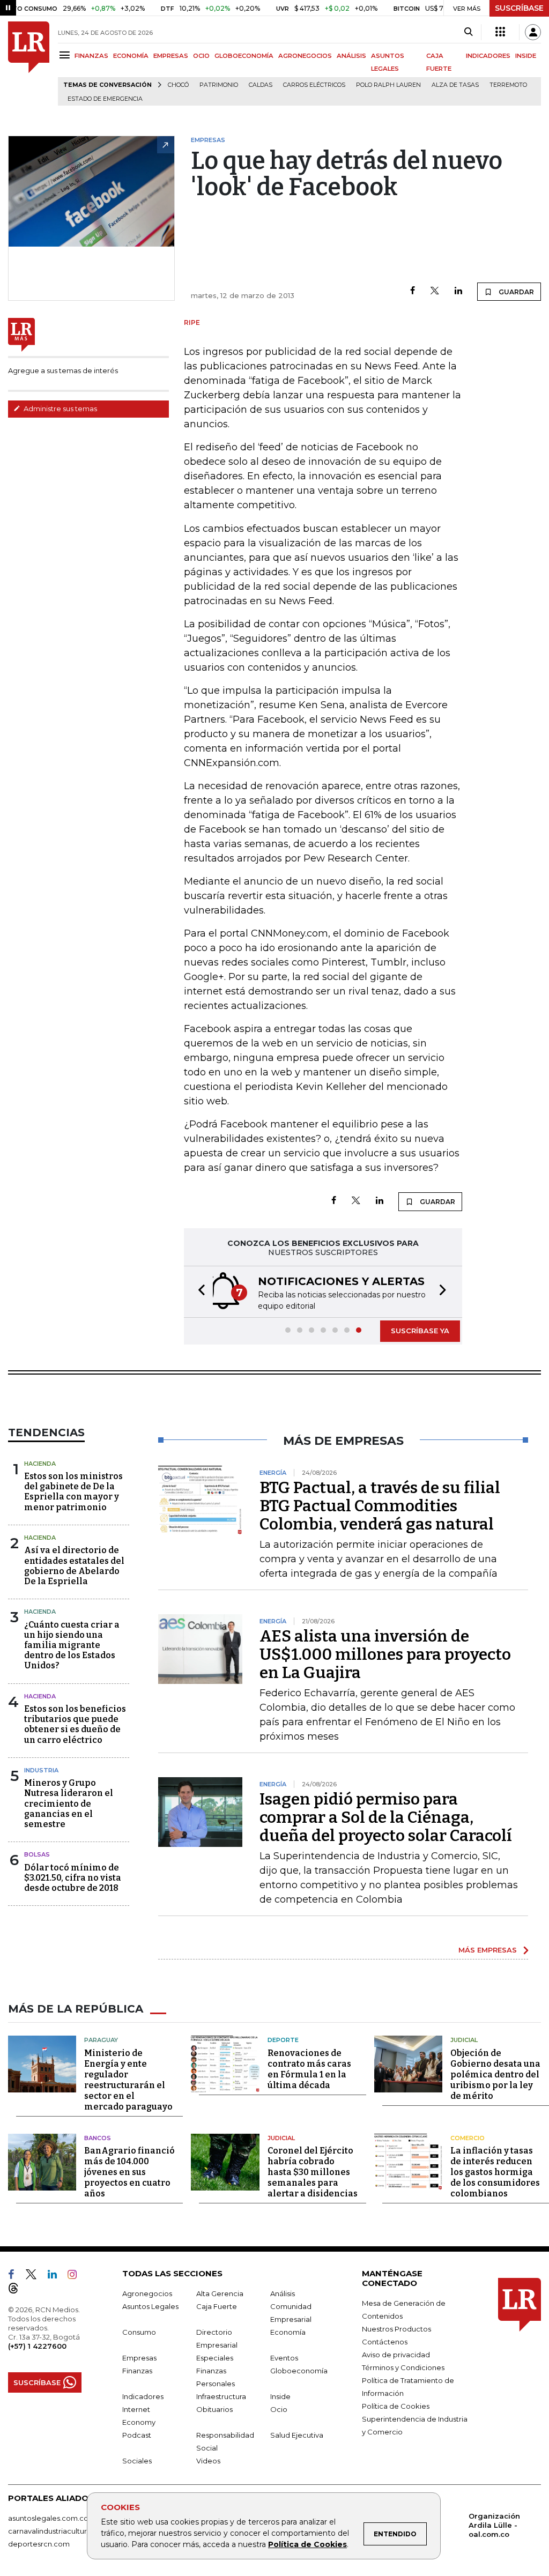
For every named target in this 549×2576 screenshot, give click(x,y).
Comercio (468, 2138)
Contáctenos (385, 2342)
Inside (280, 2396)
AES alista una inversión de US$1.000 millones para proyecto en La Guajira (385, 1654)
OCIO (201, 56)
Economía (288, 2332)
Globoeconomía (299, 2371)
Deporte (283, 2040)
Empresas (139, 2358)
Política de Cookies (307, 2544)
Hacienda (40, 1464)
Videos (208, 2461)
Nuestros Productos (396, 2329)
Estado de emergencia (105, 99)
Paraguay (101, 2040)
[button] (198, 1292)
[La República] (29, 64)
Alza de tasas (455, 85)
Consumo (139, 2332)
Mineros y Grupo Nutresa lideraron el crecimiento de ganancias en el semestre (69, 1803)
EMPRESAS (171, 56)
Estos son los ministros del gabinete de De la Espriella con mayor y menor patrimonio (73, 1492)
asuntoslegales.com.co (48, 2518)
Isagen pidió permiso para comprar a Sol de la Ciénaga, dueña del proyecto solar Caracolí (386, 1817)
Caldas (261, 85)
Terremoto (508, 85)
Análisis (283, 2293)
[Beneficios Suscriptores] (500, 32)
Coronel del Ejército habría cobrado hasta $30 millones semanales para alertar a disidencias (313, 2172)
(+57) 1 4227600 (37, 2346)
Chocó (178, 85)
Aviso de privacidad (396, 2355)
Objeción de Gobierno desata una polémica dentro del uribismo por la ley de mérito (495, 2074)
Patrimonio (219, 85)
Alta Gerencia (220, 2293)
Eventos (284, 2358)
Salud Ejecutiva (297, 2435)
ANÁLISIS (351, 56)
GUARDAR (515, 292)
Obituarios (214, 2409)
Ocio (279, 2409)
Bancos (98, 2138)
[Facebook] (413, 291)
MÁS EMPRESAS (488, 1950)
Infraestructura (221, 2396)
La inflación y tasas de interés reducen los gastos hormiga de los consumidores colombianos (495, 2172)
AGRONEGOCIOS (305, 56)
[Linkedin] (458, 291)
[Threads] (18, 2290)
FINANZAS (91, 56)
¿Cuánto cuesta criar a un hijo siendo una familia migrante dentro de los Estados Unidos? (72, 1645)
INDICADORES (488, 56)
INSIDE (526, 56)
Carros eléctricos (314, 85)
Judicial (464, 2040)
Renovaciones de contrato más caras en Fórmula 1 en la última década (309, 2069)
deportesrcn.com (39, 2544)
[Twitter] (435, 291)
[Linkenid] (57, 2276)
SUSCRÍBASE (519, 8)
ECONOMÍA (131, 56)
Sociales (137, 2461)
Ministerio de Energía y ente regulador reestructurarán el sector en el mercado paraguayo (128, 2080)
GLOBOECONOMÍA (244, 56)
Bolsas (37, 1854)
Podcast (137, 2435)
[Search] (468, 32)
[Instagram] (76, 2276)
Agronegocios (147, 2293)
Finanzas (137, 2371)
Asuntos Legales (150, 2306)
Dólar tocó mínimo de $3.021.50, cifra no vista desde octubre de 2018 (73, 1878)
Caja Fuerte (217, 2306)
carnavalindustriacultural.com (59, 2531)
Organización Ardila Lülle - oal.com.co (494, 2525)
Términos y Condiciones (403, 2367)
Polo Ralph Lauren (388, 85)
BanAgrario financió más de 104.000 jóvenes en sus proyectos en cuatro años (129, 2172)
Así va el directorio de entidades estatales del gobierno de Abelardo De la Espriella (74, 1566)
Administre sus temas (60, 409)
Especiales (215, 2358)
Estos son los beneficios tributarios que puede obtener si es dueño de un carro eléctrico (75, 1724)
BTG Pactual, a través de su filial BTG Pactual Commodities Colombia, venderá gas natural (380, 1506)
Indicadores (143, 2396)
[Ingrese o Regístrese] (533, 32)
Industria (41, 1770)
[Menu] (66, 55)
